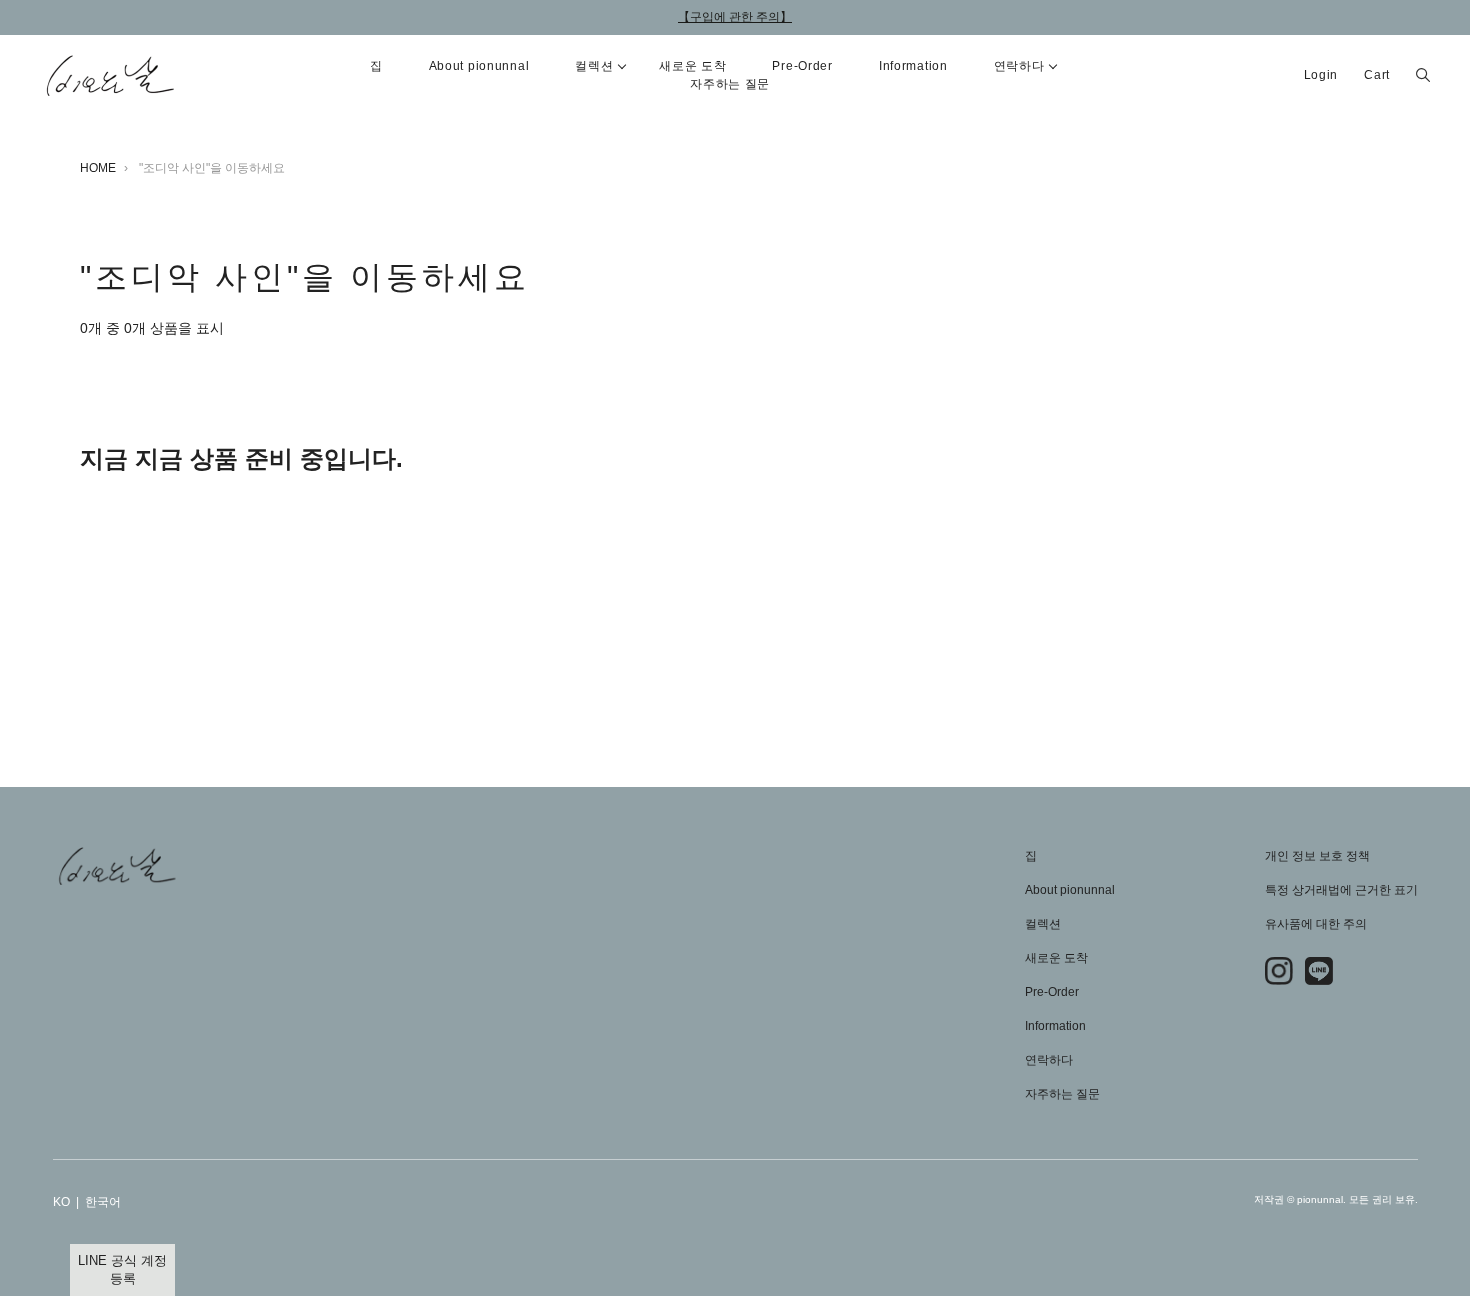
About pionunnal (479, 66)
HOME (98, 168)
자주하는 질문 (730, 84)
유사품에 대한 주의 (1316, 924)
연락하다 (1049, 1060)
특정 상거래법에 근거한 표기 (1341, 890)
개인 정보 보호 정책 (1317, 856)
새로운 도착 (1056, 958)
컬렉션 (1043, 924)
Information (913, 66)
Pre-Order (802, 66)
